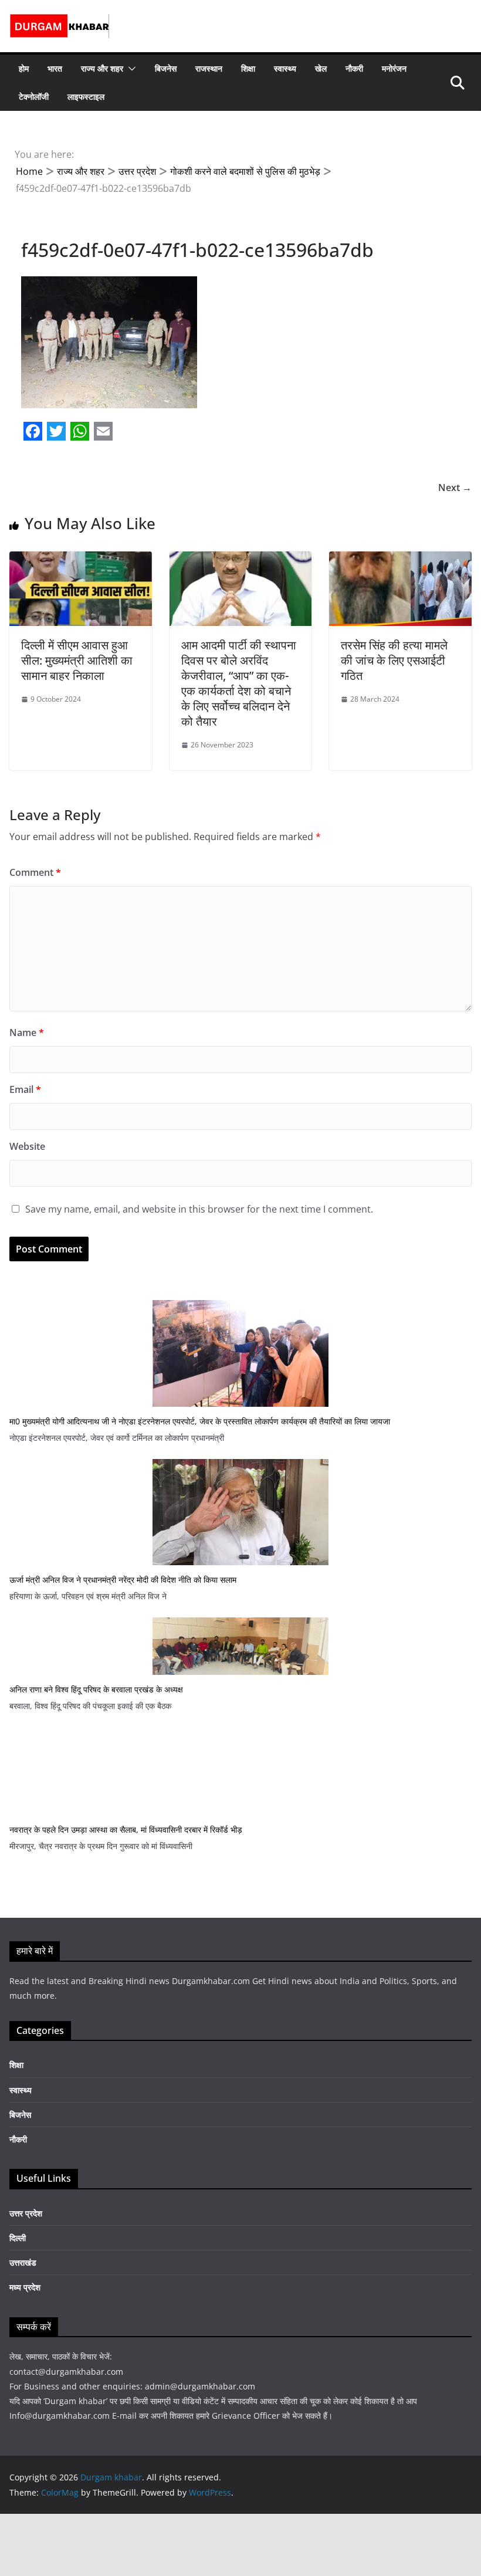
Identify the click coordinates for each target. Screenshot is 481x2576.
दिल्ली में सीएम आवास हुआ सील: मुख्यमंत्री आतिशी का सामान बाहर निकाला (77, 660)
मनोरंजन (394, 68)
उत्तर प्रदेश (26, 2213)
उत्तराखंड (23, 2262)
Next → (455, 488)
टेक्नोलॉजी (34, 97)
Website (27, 1146)
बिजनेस (166, 68)
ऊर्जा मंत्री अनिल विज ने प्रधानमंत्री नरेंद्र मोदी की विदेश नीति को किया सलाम (123, 1580)
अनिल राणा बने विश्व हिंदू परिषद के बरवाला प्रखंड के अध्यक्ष (96, 1689)
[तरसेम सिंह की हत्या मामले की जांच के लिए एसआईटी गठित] (400, 560)
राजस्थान (209, 68)
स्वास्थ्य (285, 68)
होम (24, 68)
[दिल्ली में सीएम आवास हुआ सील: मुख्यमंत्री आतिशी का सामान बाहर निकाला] (81, 560)
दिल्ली (18, 2238)
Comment (35, 872)
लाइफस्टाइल (86, 97)
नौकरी (354, 68)
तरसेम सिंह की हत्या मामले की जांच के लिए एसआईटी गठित (394, 660)
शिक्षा (248, 68)
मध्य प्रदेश (25, 2287)
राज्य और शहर (102, 68)
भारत (55, 68)
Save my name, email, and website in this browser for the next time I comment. (199, 1209)
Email (25, 1089)
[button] (130, 69)
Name (27, 1033)
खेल (321, 68)
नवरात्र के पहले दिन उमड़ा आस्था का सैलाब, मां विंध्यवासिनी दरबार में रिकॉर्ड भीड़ (126, 1829)
